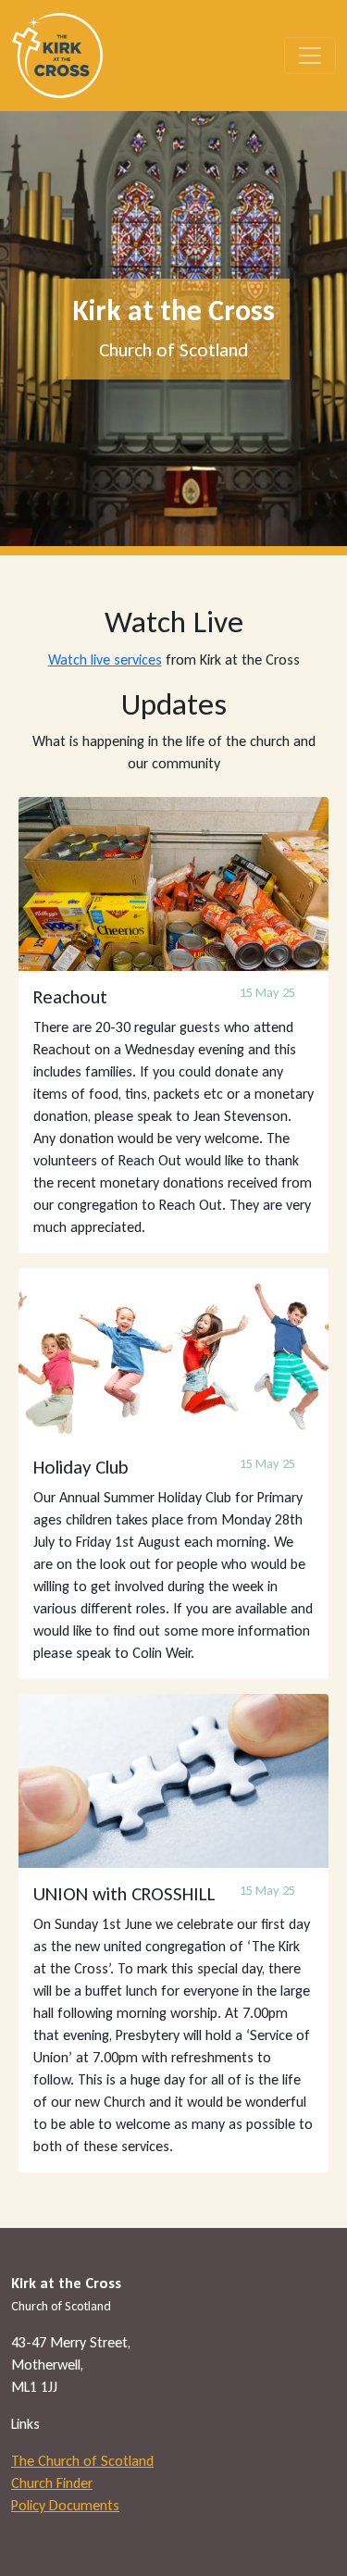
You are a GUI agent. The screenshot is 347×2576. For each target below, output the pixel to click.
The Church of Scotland (82, 2461)
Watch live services (105, 660)
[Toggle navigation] (310, 56)
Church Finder (52, 2483)
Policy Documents (65, 2505)
